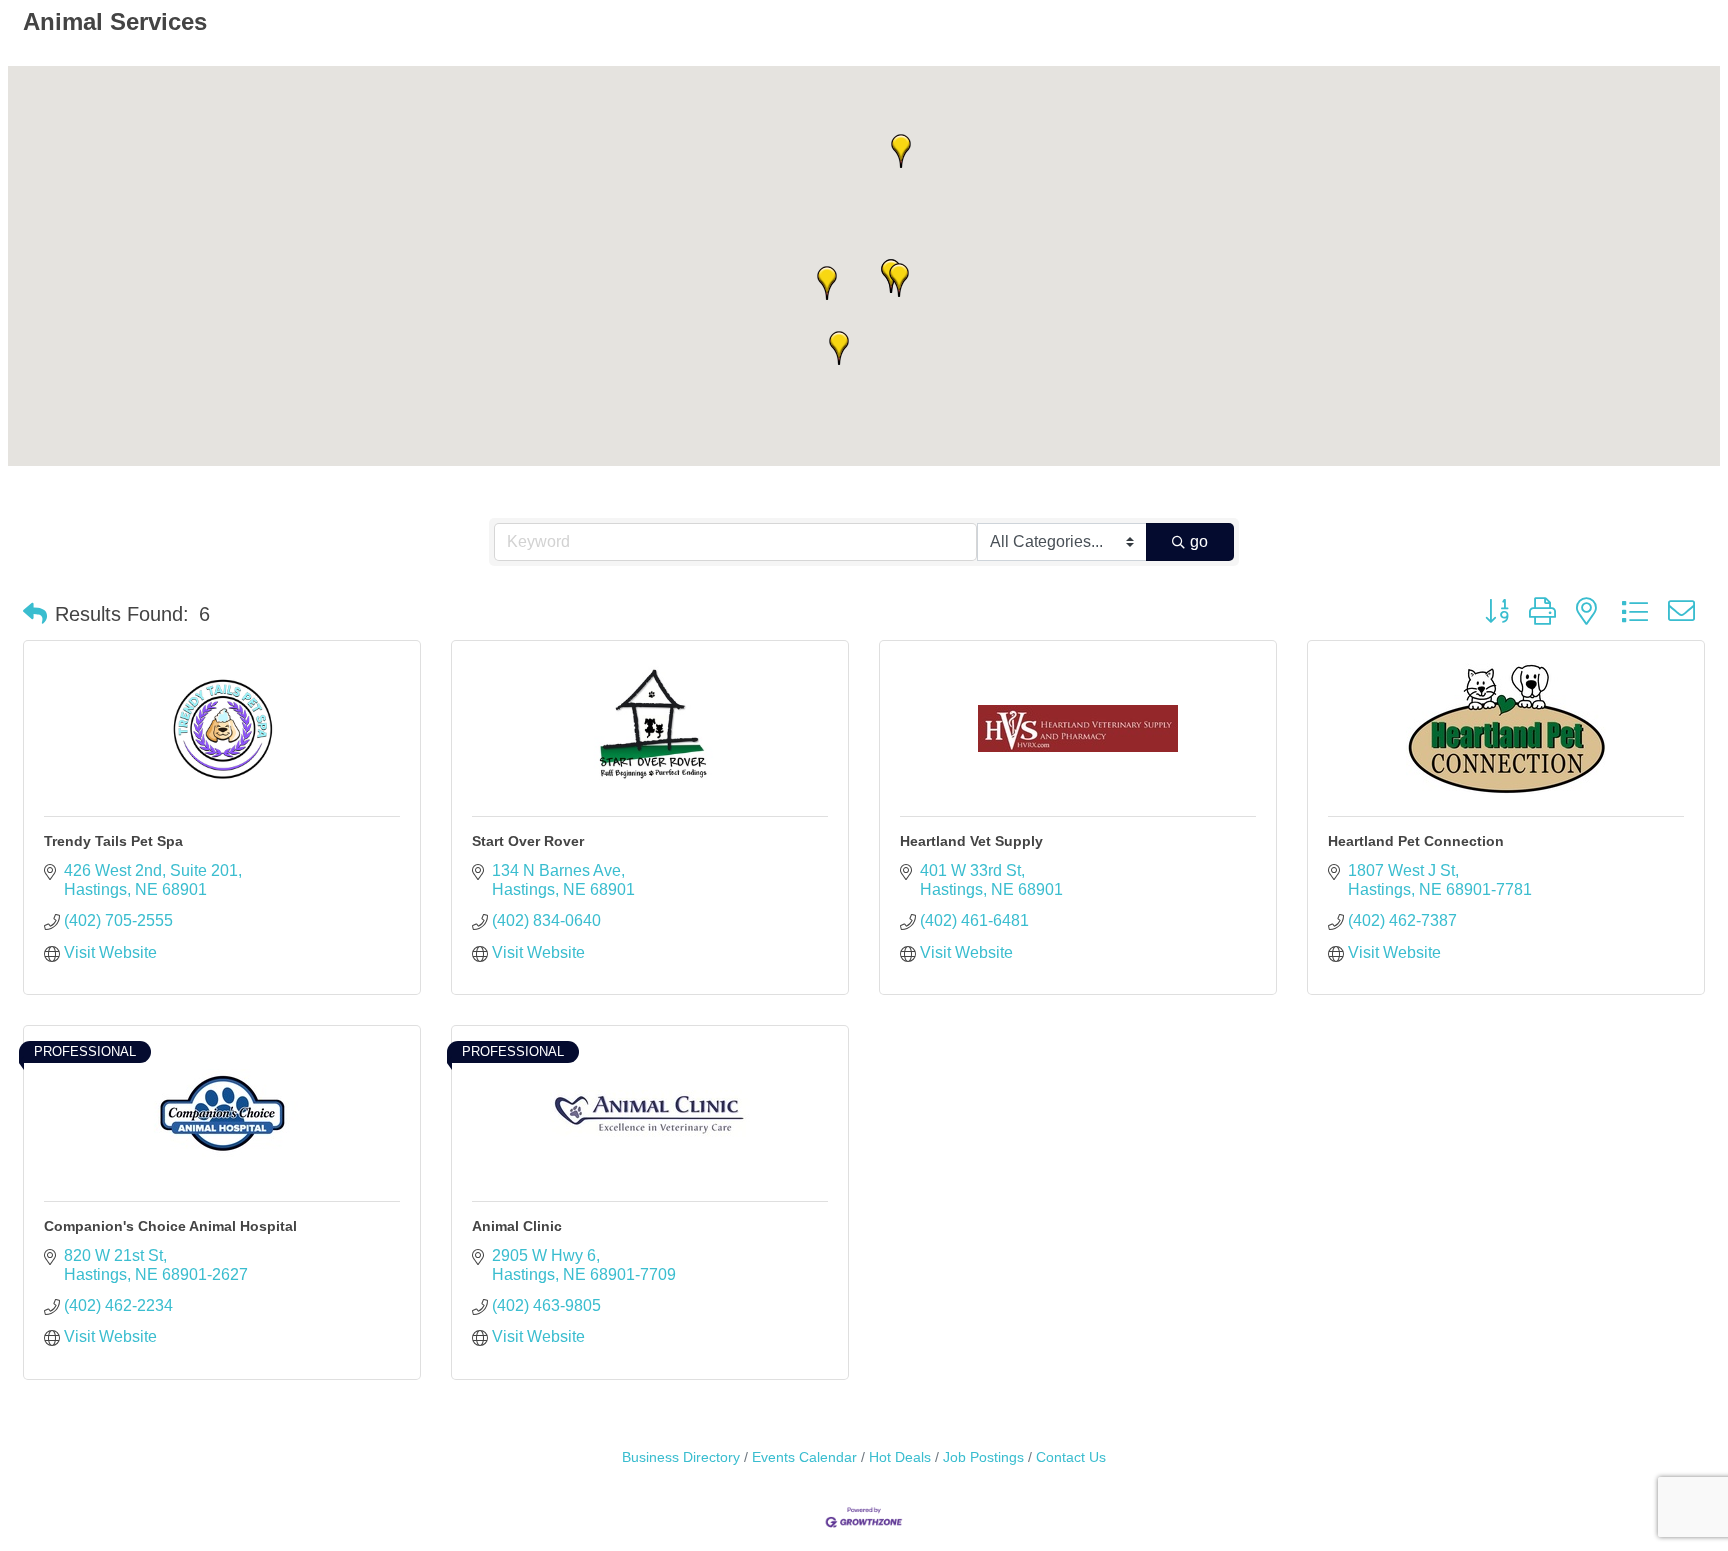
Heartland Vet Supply (971, 841)
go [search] (1199, 541)
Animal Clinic (517, 1226)
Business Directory (681, 1457)
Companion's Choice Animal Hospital (170, 1226)
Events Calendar (804, 1457)
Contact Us (1071, 1457)
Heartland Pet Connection (1416, 841)
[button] (827, 283)
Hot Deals (900, 1457)
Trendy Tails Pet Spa (113, 841)
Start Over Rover (528, 841)
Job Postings (983, 1457)
